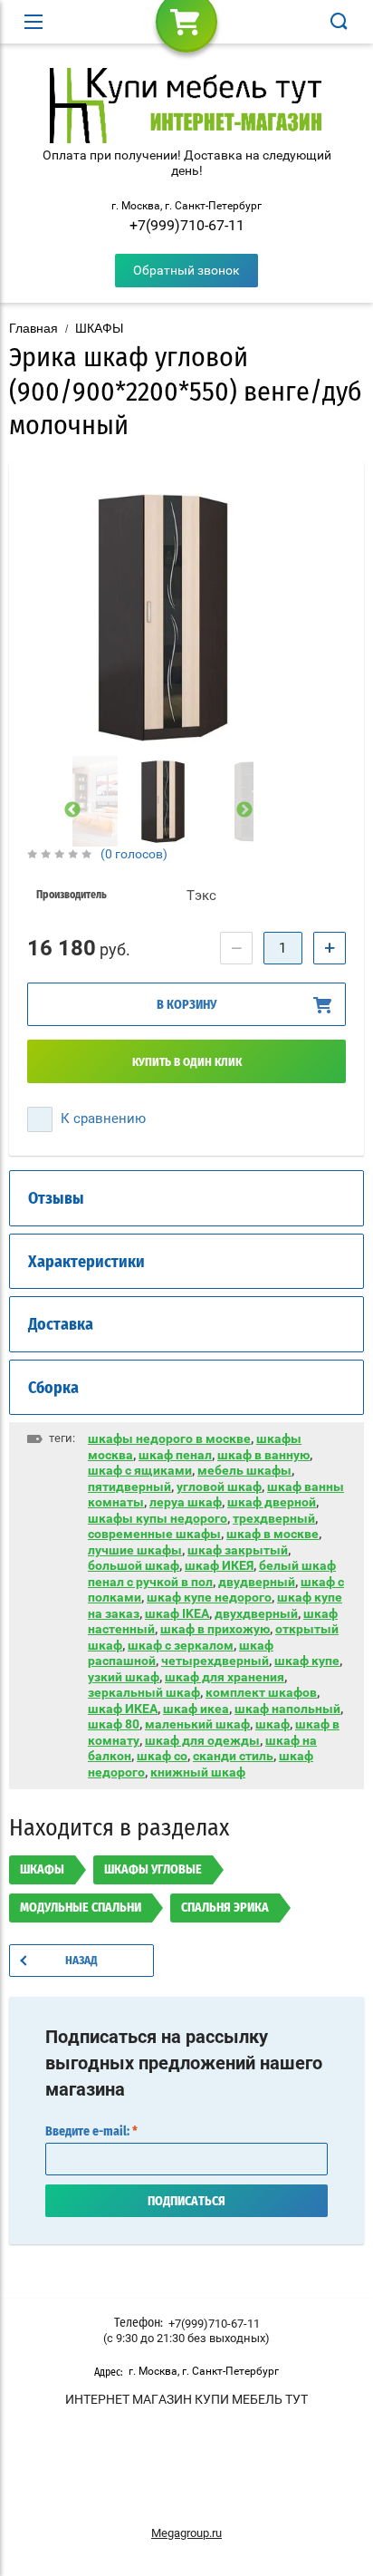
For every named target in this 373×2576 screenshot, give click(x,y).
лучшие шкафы (135, 1550)
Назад (81, 1961)
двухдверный (256, 1613)
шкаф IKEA (177, 1613)
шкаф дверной (272, 1502)
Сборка (53, 1389)
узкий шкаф (124, 1677)
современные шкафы (154, 1534)
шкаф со (162, 1756)
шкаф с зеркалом (181, 1645)
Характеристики (86, 1263)
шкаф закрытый (238, 1550)
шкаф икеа (196, 1709)
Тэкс (201, 896)
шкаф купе (307, 1661)
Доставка (61, 1325)
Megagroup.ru (186, 2533)
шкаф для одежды (202, 1740)
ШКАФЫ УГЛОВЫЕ (153, 1870)
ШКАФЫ (99, 328)
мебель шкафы (244, 1470)
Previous (72, 810)
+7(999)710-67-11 (187, 225)
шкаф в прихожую (215, 1629)
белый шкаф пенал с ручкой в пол (212, 1574)
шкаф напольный (287, 1709)
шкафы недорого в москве (169, 1438)
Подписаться (186, 2202)
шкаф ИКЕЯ (219, 1565)
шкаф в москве (273, 1534)
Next (244, 810)
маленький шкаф (197, 1724)
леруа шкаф (186, 1502)
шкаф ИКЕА (123, 1709)
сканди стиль (233, 1756)
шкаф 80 (114, 1724)
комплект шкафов (261, 1692)
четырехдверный (215, 1661)
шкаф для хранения (225, 1677)
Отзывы (56, 1199)
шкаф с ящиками (140, 1470)
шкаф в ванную (263, 1455)
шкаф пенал (175, 1455)
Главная (33, 328)
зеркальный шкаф (144, 1692)
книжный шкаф (198, 1772)
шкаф (273, 1724)
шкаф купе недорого (209, 1597)
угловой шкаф (219, 1487)
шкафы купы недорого (158, 1518)
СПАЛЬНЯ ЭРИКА (225, 1908)
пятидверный (129, 1487)
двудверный (257, 1582)
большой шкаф (134, 1565)
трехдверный (274, 1518)
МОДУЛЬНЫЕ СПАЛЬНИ (81, 1908)
